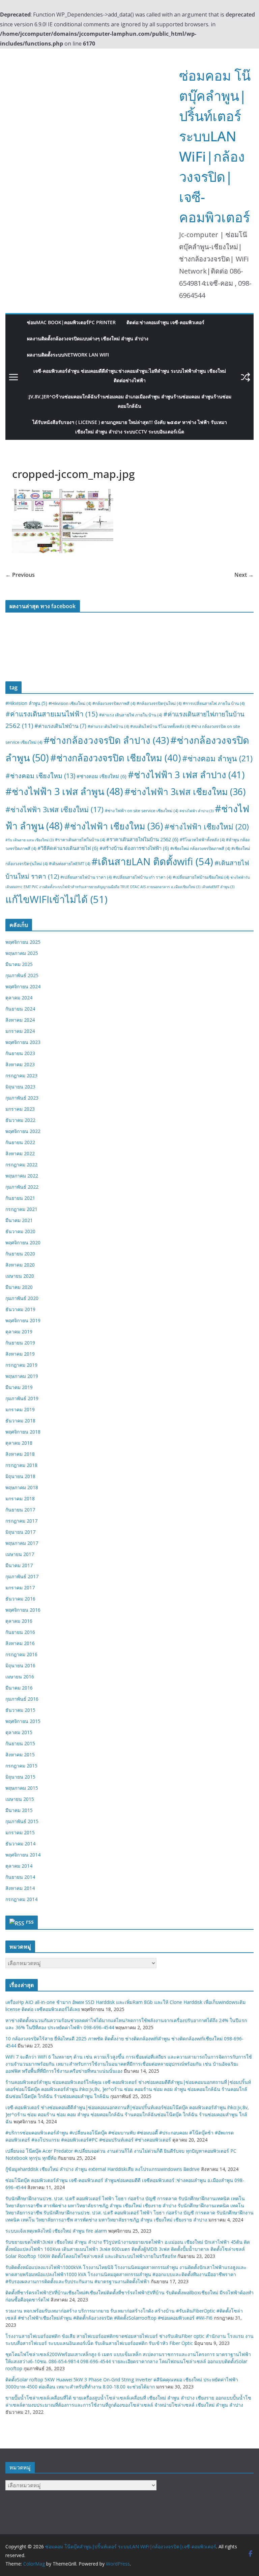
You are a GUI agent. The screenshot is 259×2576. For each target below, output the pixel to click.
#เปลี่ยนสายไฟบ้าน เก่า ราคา (142, 877)
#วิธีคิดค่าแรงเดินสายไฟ (68, 848)
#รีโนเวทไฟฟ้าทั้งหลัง (202, 840)
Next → (244, 575)
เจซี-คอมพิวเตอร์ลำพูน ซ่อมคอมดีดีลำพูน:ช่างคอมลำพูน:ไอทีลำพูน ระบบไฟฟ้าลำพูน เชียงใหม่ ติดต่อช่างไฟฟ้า (130, 376)
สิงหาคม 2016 (20, 1643)
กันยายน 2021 (20, 1198)
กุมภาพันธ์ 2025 (22, 975)
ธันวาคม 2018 (20, 1421)
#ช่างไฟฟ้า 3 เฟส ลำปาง (186, 775)
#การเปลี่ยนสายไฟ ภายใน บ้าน (214, 703)
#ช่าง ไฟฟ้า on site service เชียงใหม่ (141, 811)
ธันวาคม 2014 (20, 1844)
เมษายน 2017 (20, 1554)
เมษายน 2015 (20, 1799)
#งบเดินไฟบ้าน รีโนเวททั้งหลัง (160, 726)
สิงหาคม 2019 (20, 1354)
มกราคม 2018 (20, 1498)
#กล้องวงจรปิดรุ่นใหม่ (159, 703)
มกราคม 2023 (20, 1109)
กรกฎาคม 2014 (21, 1899)
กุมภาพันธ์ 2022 (22, 1187)
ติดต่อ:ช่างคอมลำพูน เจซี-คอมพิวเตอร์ (165, 322)
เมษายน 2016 (20, 1677)
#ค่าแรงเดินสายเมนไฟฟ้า (52, 714)
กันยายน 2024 (20, 1009)
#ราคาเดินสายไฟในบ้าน (80, 840)
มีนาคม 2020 (19, 1287)
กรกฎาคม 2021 (21, 1209)
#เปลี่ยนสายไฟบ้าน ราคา (86, 877)
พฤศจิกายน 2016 (23, 1610)
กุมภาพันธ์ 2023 (22, 1098)
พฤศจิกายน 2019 (23, 1320)
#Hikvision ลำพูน (26, 703)
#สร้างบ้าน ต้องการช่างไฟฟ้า (134, 848)
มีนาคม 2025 (19, 964)
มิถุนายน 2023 (20, 1087)
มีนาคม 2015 (19, 1810)
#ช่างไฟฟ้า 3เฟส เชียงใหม (185, 792)
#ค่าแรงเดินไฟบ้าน (60, 726)
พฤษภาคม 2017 (22, 1543)
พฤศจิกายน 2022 (23, 1131)
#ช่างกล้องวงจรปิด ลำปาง (106, 740)
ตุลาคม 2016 (19, 1621)
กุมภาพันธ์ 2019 (22, 1398)
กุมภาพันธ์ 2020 (22, 1298)
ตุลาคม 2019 (19, 1332)
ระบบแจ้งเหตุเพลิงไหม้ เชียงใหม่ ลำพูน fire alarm (56, 2231)
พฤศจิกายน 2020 (23, 1242)
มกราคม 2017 (20, 1588)
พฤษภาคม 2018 (22, 1487)
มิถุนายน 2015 (20, 1777)
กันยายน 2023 (20, 1053)
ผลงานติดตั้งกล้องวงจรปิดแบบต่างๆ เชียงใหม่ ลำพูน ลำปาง (88, 338)
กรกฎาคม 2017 (21, 1521)
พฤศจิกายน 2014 (23, 1855)
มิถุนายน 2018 (20, 1476)
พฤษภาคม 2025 (22, 953)
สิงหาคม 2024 (20, 1020)
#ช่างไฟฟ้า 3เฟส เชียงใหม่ (54, 809)
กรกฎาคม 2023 (21, 1075)
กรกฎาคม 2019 (21, 1365)
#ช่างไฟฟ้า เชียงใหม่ (207, 827)
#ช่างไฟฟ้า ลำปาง (196, 811)
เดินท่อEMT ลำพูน (218, 887)
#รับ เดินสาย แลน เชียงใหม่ (30, 840)
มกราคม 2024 (20, 1031)
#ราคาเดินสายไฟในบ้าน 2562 (142, 839)
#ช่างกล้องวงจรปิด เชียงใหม (116, 758)
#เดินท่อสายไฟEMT (69, 864)
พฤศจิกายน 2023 (23, 1042)
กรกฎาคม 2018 (21, 1465)
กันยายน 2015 (20, 1743)
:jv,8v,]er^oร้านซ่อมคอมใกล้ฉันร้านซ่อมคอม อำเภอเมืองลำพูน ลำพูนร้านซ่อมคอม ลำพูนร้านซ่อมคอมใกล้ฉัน (129, 401)
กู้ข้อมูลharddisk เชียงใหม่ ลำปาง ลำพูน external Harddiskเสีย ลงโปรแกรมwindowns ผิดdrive (103, 2169)
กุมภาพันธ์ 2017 (22, 1576)
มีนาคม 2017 (19, 1565)
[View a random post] (246, 377)
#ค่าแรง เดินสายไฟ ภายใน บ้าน (131, 715)
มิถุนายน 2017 (20, 1532)
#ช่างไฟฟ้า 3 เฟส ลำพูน (64, 791)
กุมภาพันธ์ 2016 (22, 1699)
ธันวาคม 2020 (20, 1231)
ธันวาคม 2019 (20, 1309)
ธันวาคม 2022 (20, 1120)
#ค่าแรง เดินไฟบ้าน (108, 726)
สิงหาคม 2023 (20, 1064)
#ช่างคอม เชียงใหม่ (102, 776)
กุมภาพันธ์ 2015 (22, 1821)
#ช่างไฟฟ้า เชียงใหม (113, 826)
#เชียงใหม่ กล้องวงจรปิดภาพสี (200, 848)
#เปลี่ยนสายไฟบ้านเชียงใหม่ (201, 877)
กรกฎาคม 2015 (21, 1766)
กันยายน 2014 (20, 1877)
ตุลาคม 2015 (19, 1732)
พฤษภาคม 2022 (22, 1176)
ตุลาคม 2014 (19, 1866)
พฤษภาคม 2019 (22, 1376)
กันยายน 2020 (20, 1254)
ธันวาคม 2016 (20, 1599)
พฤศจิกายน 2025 (23, 942)
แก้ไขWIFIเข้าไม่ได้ (56, 899)
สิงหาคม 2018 (20, 1454)
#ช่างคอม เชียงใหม (40, 776)
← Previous (20, 575)
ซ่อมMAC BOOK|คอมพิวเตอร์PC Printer (71, 322)
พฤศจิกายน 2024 (23, 986)
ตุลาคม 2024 (19, 998)
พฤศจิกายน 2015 (23, 1721)
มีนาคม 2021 (19, 1220)
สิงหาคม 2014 (20, 1888)
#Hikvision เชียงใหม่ (70, 703)
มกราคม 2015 (20, 1832)
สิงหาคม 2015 (20, 1754)
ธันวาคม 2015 (20, 1710)
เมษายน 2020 (20, 1276)
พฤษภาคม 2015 (22, 1788)
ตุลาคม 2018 (19, 1443)
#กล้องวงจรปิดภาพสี (114, 703)
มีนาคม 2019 (19, 1387)
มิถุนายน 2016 (20, 1665)
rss (30, 1922)
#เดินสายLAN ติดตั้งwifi (152, 861)
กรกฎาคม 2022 (21, 1165)
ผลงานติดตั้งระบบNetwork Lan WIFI (68, 355)
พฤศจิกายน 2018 (23, 1432)
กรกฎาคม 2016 (21, 1654)
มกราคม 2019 (20, 1409)
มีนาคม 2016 (19, 1688)
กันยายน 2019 (20, 1343)
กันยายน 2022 (20, 1142)
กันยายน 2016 (20, 1632)
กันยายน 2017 (20, 1510)
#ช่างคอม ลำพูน (217, 758)
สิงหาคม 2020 (20, 1265)
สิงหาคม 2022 (20, 1153)
